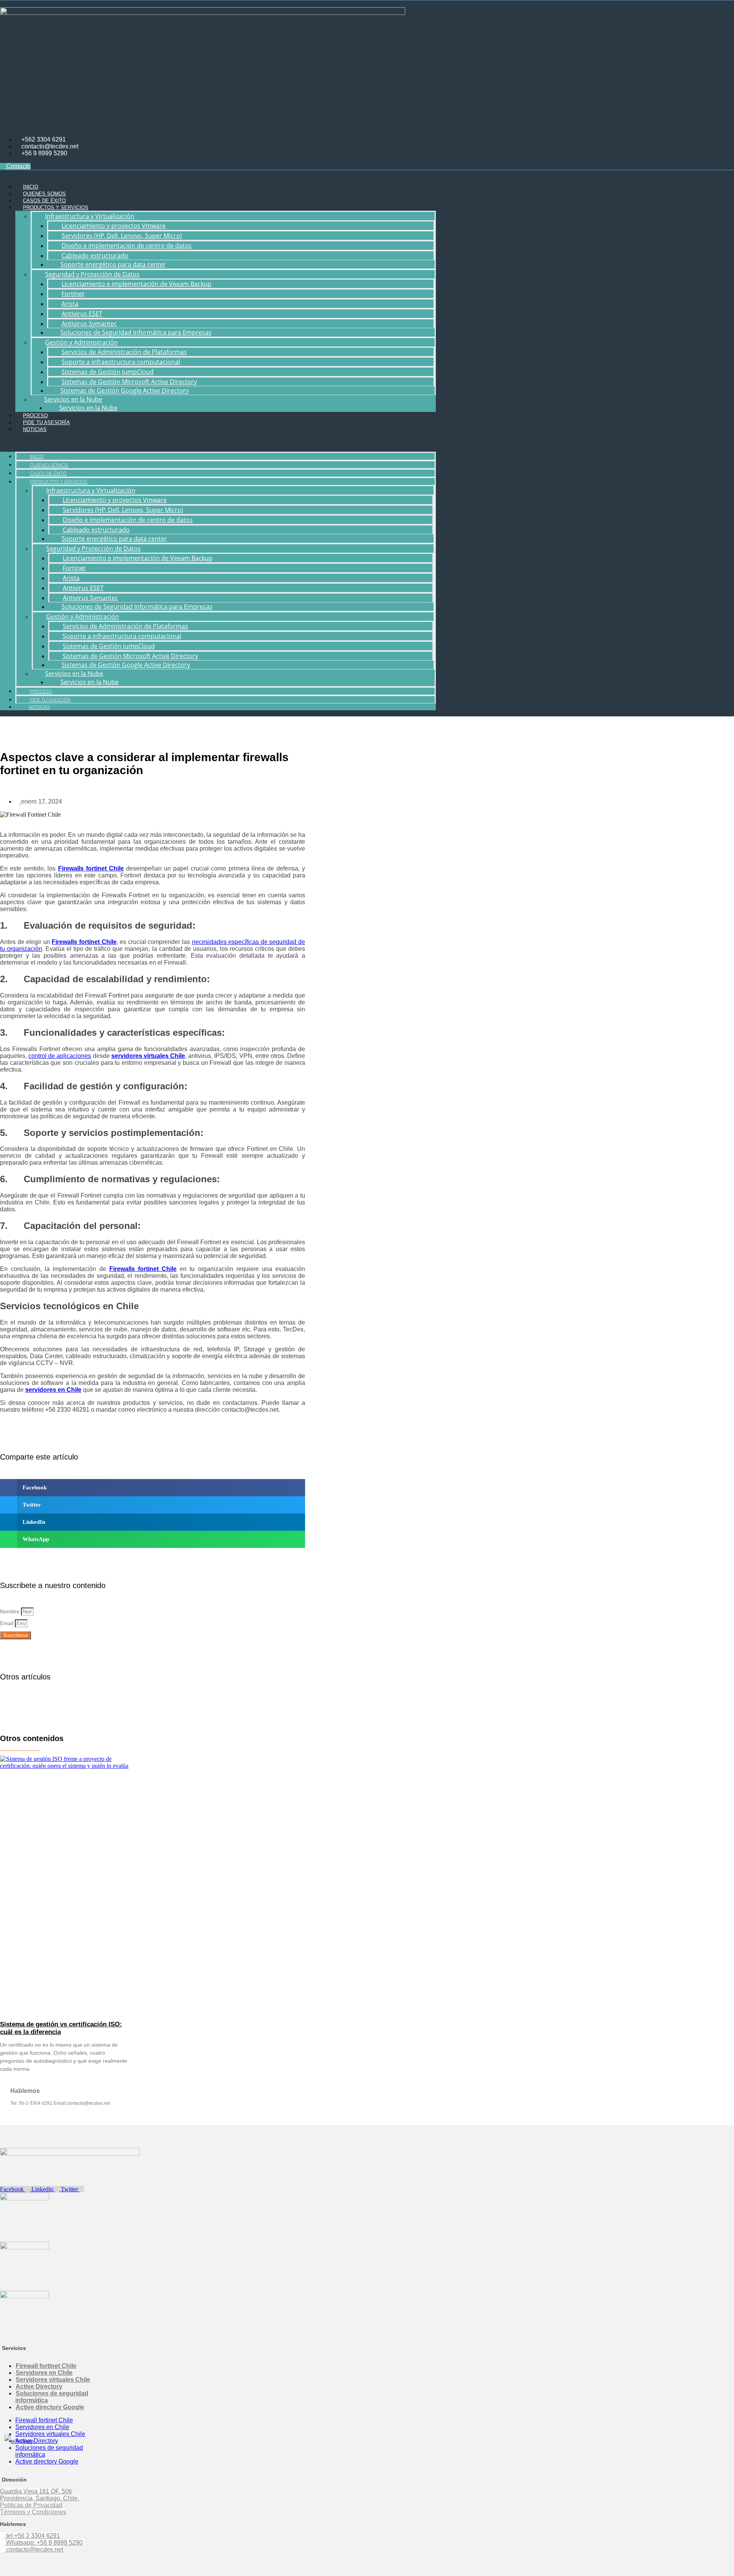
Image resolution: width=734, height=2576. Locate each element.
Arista (70, 304)
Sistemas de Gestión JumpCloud (108, 372)
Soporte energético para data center (113, 264)
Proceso (35, 416)
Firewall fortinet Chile (46, 2366)
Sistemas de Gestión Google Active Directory (125, 391)
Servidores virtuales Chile (53, 2380)
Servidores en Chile (44, 2373)
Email (7, 1623)
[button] (218, 442)
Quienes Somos (44, 194)
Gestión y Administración (81, 342)
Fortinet (73, 294)
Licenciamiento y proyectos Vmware (114, 226)
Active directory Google (50, 2407)
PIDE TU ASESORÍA (46, 422)
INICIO (31, 187)
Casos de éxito (44, 201)
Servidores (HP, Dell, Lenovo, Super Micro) (122, 236)
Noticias (35, 429)
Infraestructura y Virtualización (90, 216)
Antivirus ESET (82, 314)
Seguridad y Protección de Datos (92, 274)
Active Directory (39, 2386)
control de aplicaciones (60, 1056)
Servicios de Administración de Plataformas (124, 352)
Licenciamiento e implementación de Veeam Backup (136, 284)
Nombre (11, 1611)
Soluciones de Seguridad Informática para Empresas (136, 332)
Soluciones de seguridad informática (52, 2397)
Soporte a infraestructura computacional (121, 362)
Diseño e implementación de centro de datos (127, 246)
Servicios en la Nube (88, 408)
